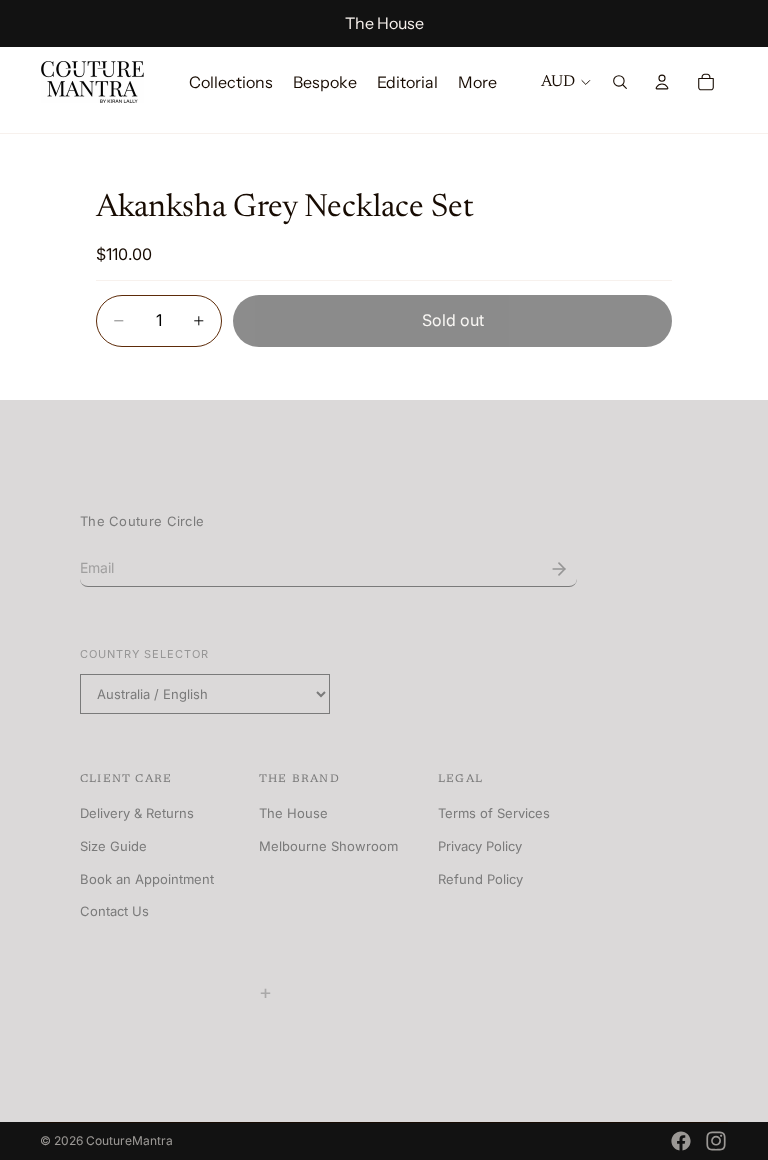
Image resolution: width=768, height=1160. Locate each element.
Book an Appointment (147, 879)
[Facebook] (681, 1141)
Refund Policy (480, 879)
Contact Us (114, 911)
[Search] (620, 82)
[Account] (662, 82)
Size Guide (113, 846)
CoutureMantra (129, 1140)
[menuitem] (477, 82)
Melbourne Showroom (328, 846)
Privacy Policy (480, 846)
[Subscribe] (559, 569)
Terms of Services (494, 813)
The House (384, 23)
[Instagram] (716, 1141)
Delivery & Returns (137, 813)
